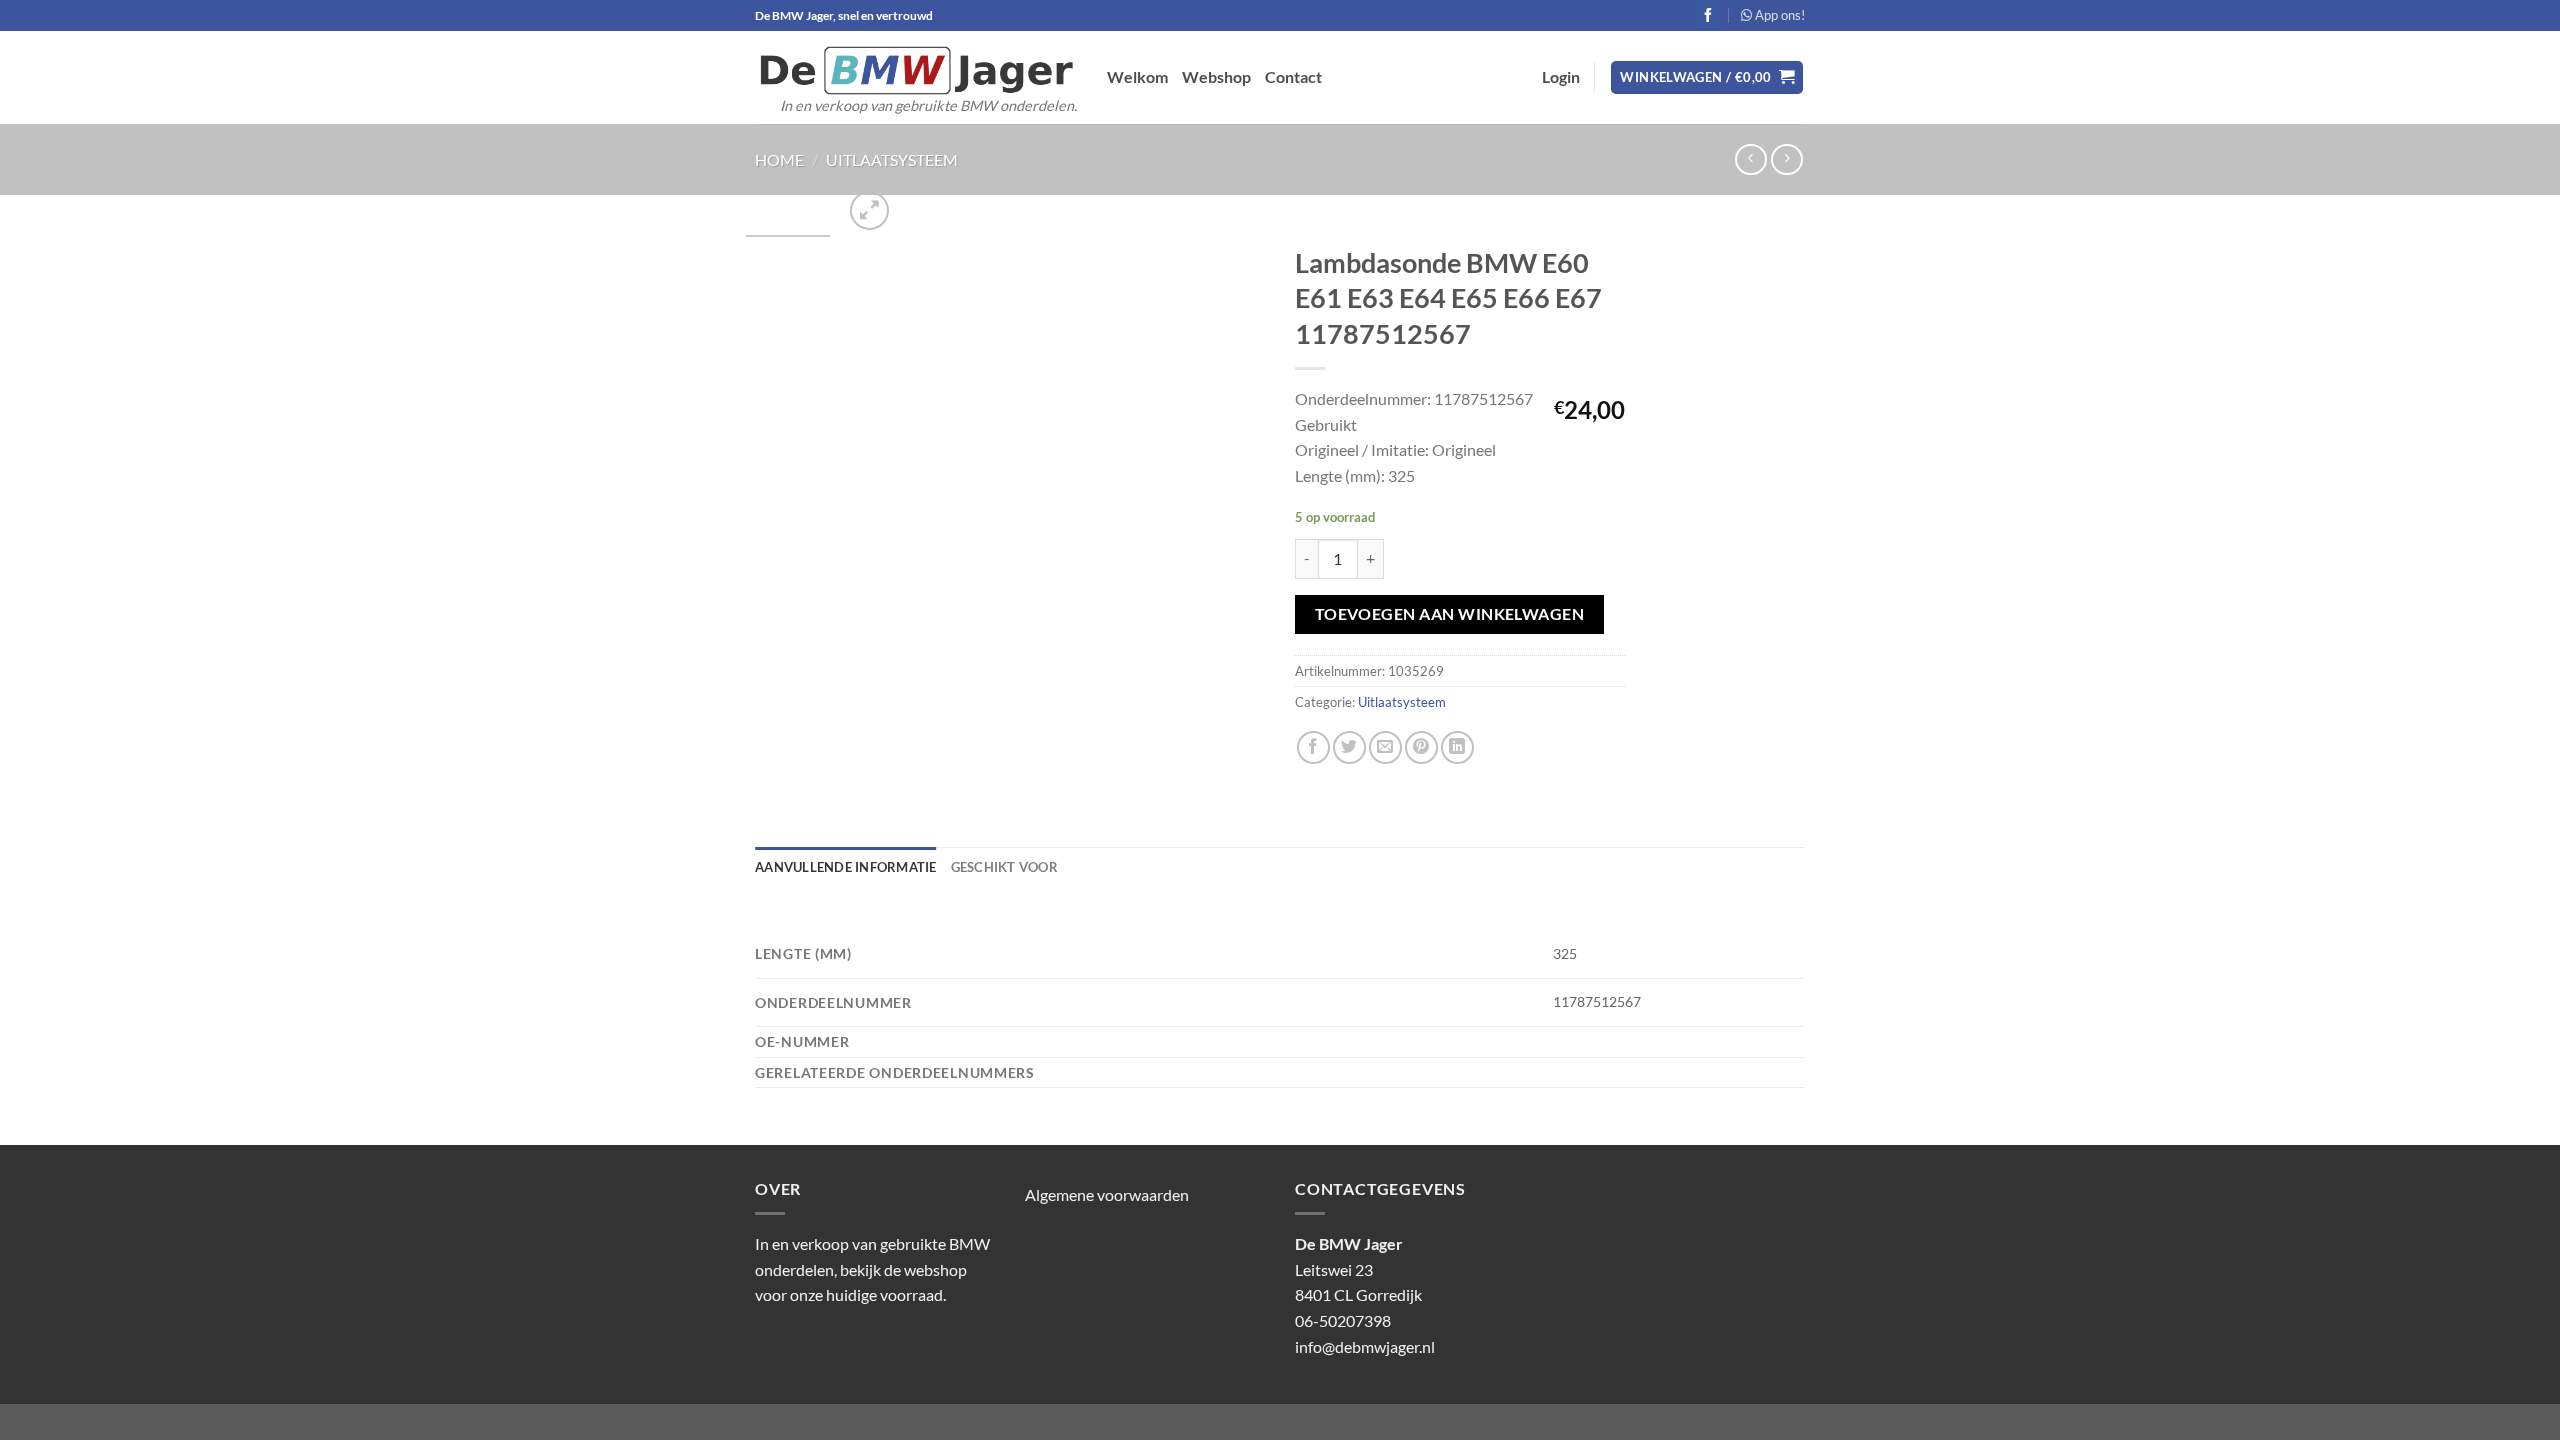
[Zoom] (869, 210)
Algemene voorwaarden (1107, 1194)
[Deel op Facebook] (1313, 747)
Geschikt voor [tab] (1004, 867)
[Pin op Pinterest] (1421, 747)
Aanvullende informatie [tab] (846, 867)
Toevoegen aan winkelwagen (1450, 614)
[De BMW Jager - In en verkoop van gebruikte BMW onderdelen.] (916, 70)
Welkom (1137, 76)
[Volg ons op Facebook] (1708, 15)
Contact (1293, 76)
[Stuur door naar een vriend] (1385, 747)
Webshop (1216, 76)
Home (779, 159)
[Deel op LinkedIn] (1457, 747)
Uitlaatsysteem (892, 159)
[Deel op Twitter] (1349, 747)
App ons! (1778, 15)
